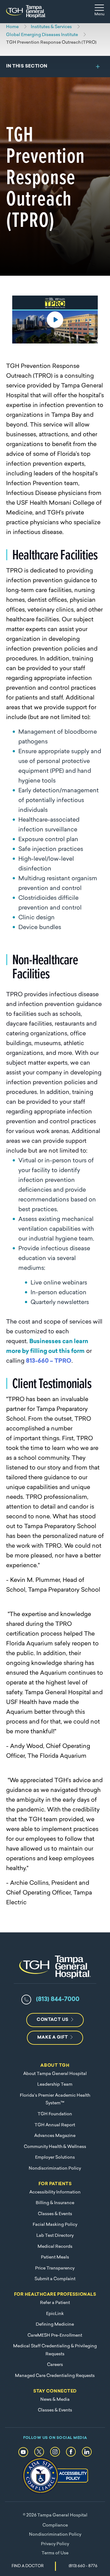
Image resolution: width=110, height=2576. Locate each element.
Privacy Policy (55, 2544)
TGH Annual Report (55, 2125)
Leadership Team (55, 2085)
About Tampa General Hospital (55, 2074)
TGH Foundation (55, 2114)
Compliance (55, 2525)
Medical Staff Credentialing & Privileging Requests (55, 2350)
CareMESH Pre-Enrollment (55, 2336)
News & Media (55, 2400)
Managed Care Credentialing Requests (55, 2376)
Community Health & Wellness (55, 2147)
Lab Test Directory (55, 2236)
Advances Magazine (55, 2136)
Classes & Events (55, 2214)
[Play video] (55, 320)
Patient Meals (55, 2257)
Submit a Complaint (55, 2279)
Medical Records (55, 2247)
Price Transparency (55, 2268)
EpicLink (55, 2314)
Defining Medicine (55, 2325)
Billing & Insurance (55, 2203)
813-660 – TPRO (49, 1361)
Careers (55, 2365)
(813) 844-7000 (58, 2000)
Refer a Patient (55, 2303)
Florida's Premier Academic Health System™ (55, 2100)
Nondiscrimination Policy (55, 2169)
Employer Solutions (55, 2158)
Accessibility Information (55, 2192)
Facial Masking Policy (55, 2225)
